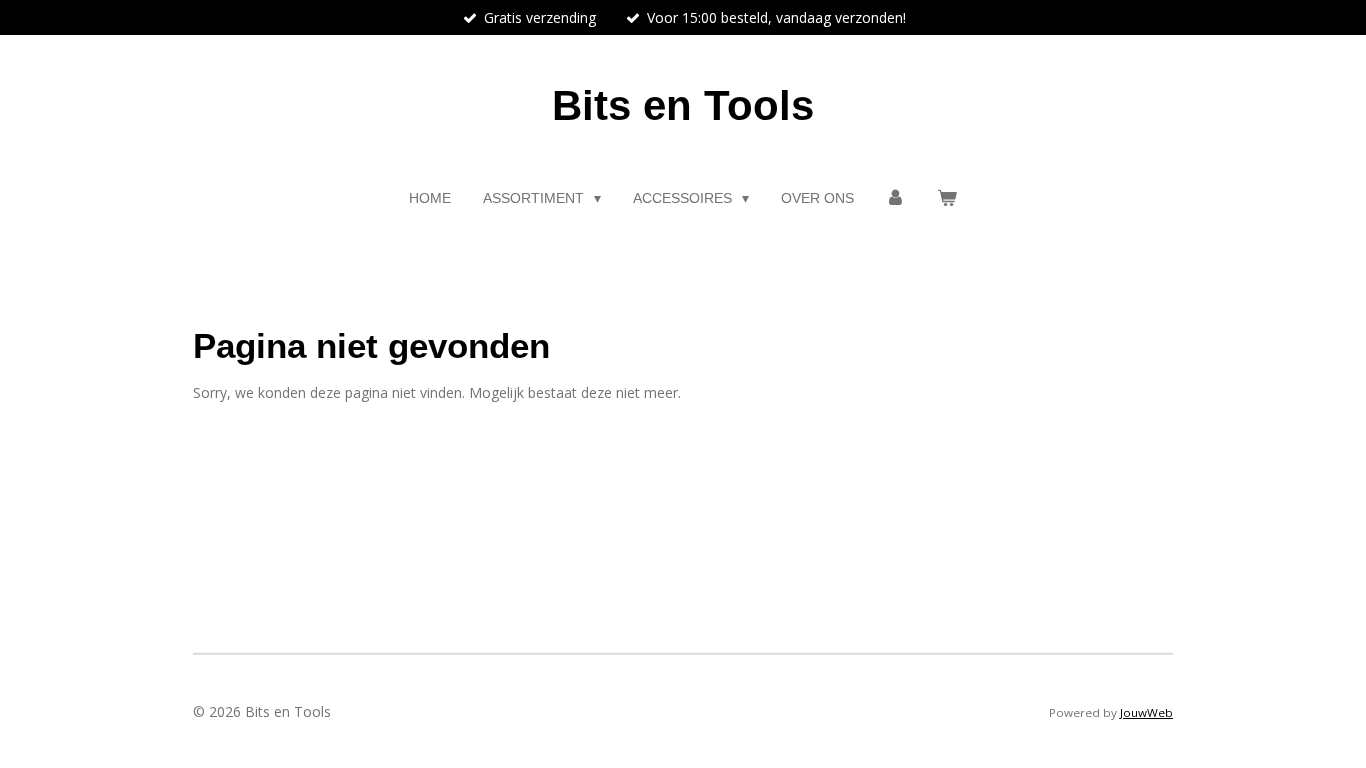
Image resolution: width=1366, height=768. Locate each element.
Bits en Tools (683, 105)
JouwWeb (1146, 712)
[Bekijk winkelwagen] (947, 198)
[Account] (896, 198)
